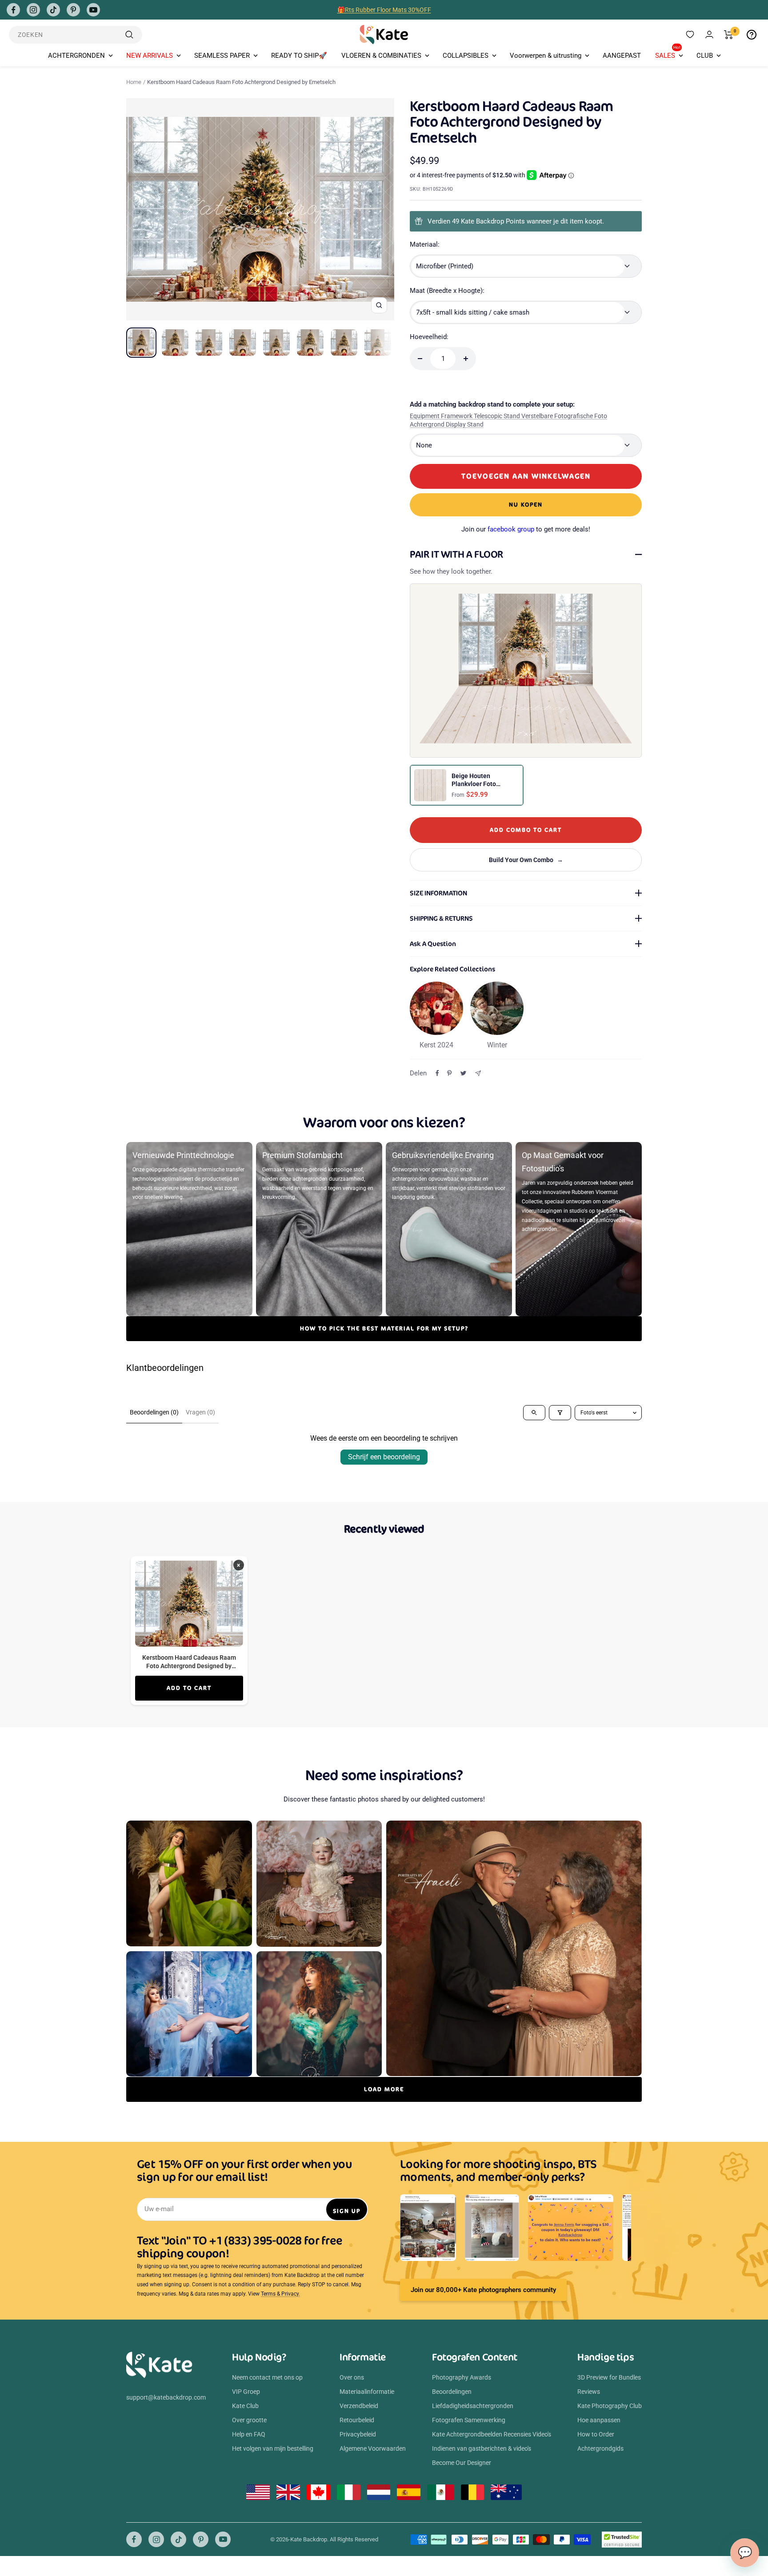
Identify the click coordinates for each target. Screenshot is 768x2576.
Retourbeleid (357, 2420)
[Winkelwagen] (729, 35)
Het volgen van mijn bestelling (273, 2448)
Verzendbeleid (359, 2406)
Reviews (589, 2392)
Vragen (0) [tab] (200, 1412)
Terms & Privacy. (280, 2294)
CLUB (705, 56)
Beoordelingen (452, 2392)
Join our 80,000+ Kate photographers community (483, 2290)
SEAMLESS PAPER (222, 56)
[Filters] (560, 1413)
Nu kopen (526, 505)
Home (134, 82)
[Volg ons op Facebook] (13, 10)
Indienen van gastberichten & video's (482, 2448)
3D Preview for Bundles (609, 2377)
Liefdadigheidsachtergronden (473, 2406)
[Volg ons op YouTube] (93, 10)
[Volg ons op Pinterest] (73, 10)
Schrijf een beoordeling (384, 1457)
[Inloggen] (709, 34)
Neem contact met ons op (267, 2377)
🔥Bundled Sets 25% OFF (384, 10)
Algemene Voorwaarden (373, 2448)
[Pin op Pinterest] (449, 1073)
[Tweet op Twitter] (463, 1073)
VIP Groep (246, 2392)
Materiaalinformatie (367, 2392)
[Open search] (534, 1413)
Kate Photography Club (610, 2406)
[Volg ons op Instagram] (33, 10)
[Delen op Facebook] (437, 1073)
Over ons (352, 2377)
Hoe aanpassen (599, 2420)
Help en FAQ (249, 2434)
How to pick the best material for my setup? (384, 1328)
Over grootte (249, 2420)
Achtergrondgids (600, 2448)
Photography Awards (462, 2377)
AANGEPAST (622, 56)
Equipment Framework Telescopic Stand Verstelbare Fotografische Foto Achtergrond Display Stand (508, 420)
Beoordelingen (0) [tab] (154, 1412)
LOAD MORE (384, 2089)
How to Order (596, 2434)
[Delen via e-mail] (478, 1073)
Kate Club (245, 2406)
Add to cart (189, 1688)
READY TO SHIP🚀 (299, 56)
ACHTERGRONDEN (76, 56)
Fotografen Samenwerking (469, 2420)
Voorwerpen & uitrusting (546, 56)
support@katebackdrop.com (166, 2397)
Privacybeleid (358, 2434)
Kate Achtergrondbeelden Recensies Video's (492, 2434)
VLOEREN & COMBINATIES (381, 56)
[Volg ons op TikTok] (53, 10)
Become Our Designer (462, 2463)
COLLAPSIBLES (466, 56)
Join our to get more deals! (526, 529)
